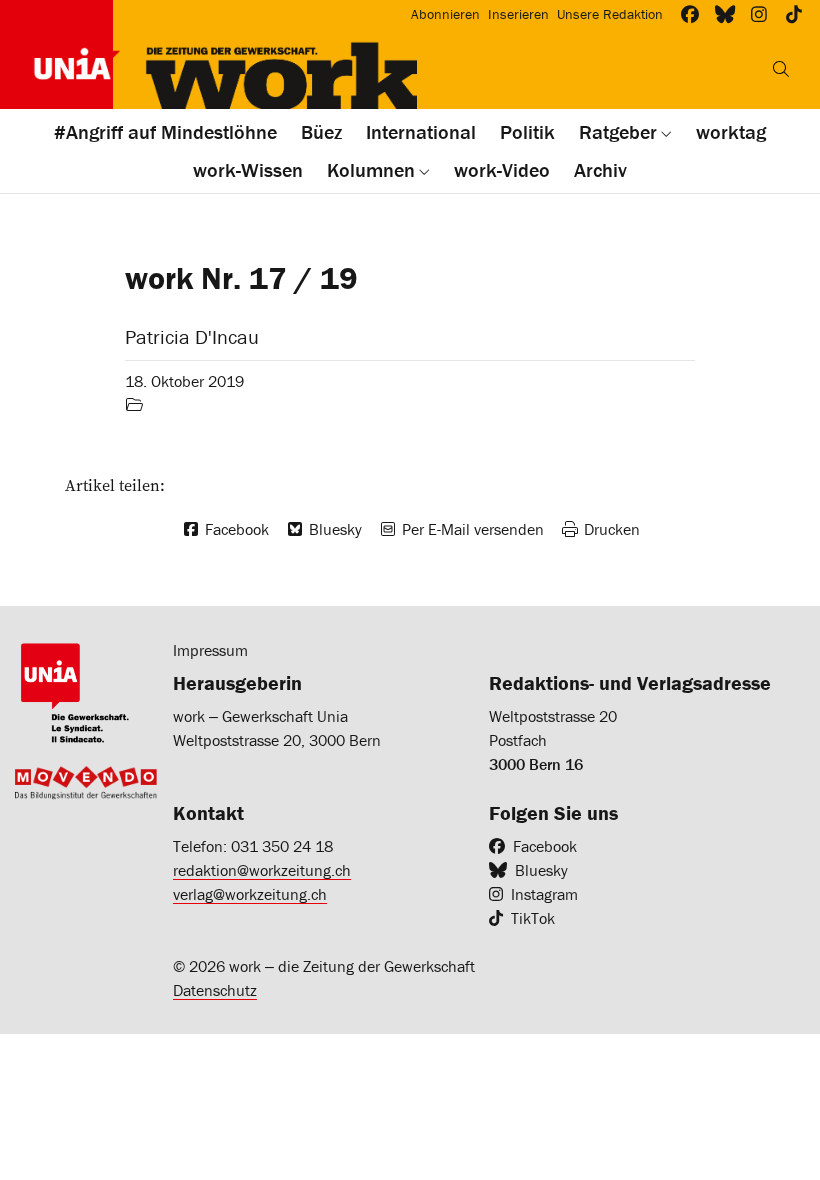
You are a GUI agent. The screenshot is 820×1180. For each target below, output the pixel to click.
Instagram (544, 894)
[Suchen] (781, 69)
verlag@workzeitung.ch (250, 894)
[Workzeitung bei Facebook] (690, 14)
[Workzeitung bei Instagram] (759, 14)
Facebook (545, 846)
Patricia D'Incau (192, 336)
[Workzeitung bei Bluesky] (725, 14)
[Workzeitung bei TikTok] (794, 14)
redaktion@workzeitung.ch (262, 870)
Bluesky (541, 870)
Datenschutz (215, 990)
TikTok (533, 918)
